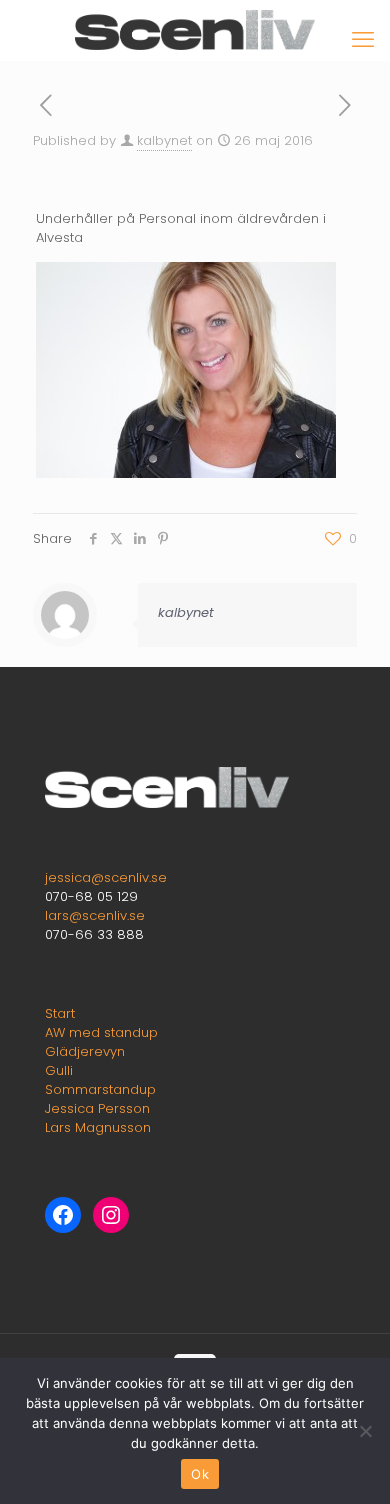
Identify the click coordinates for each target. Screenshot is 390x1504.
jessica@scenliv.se (106, 877)
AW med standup (101, 1032)
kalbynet (164, 140)
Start (60, 1013)
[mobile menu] (363, 40)
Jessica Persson (97, 1108)
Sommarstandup (100, 1089)
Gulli (59, 1070)
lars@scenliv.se (95, 915)
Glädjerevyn (85, 1051)
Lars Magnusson (98, 1127)
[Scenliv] (195, 30)
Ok (200, 1474)
